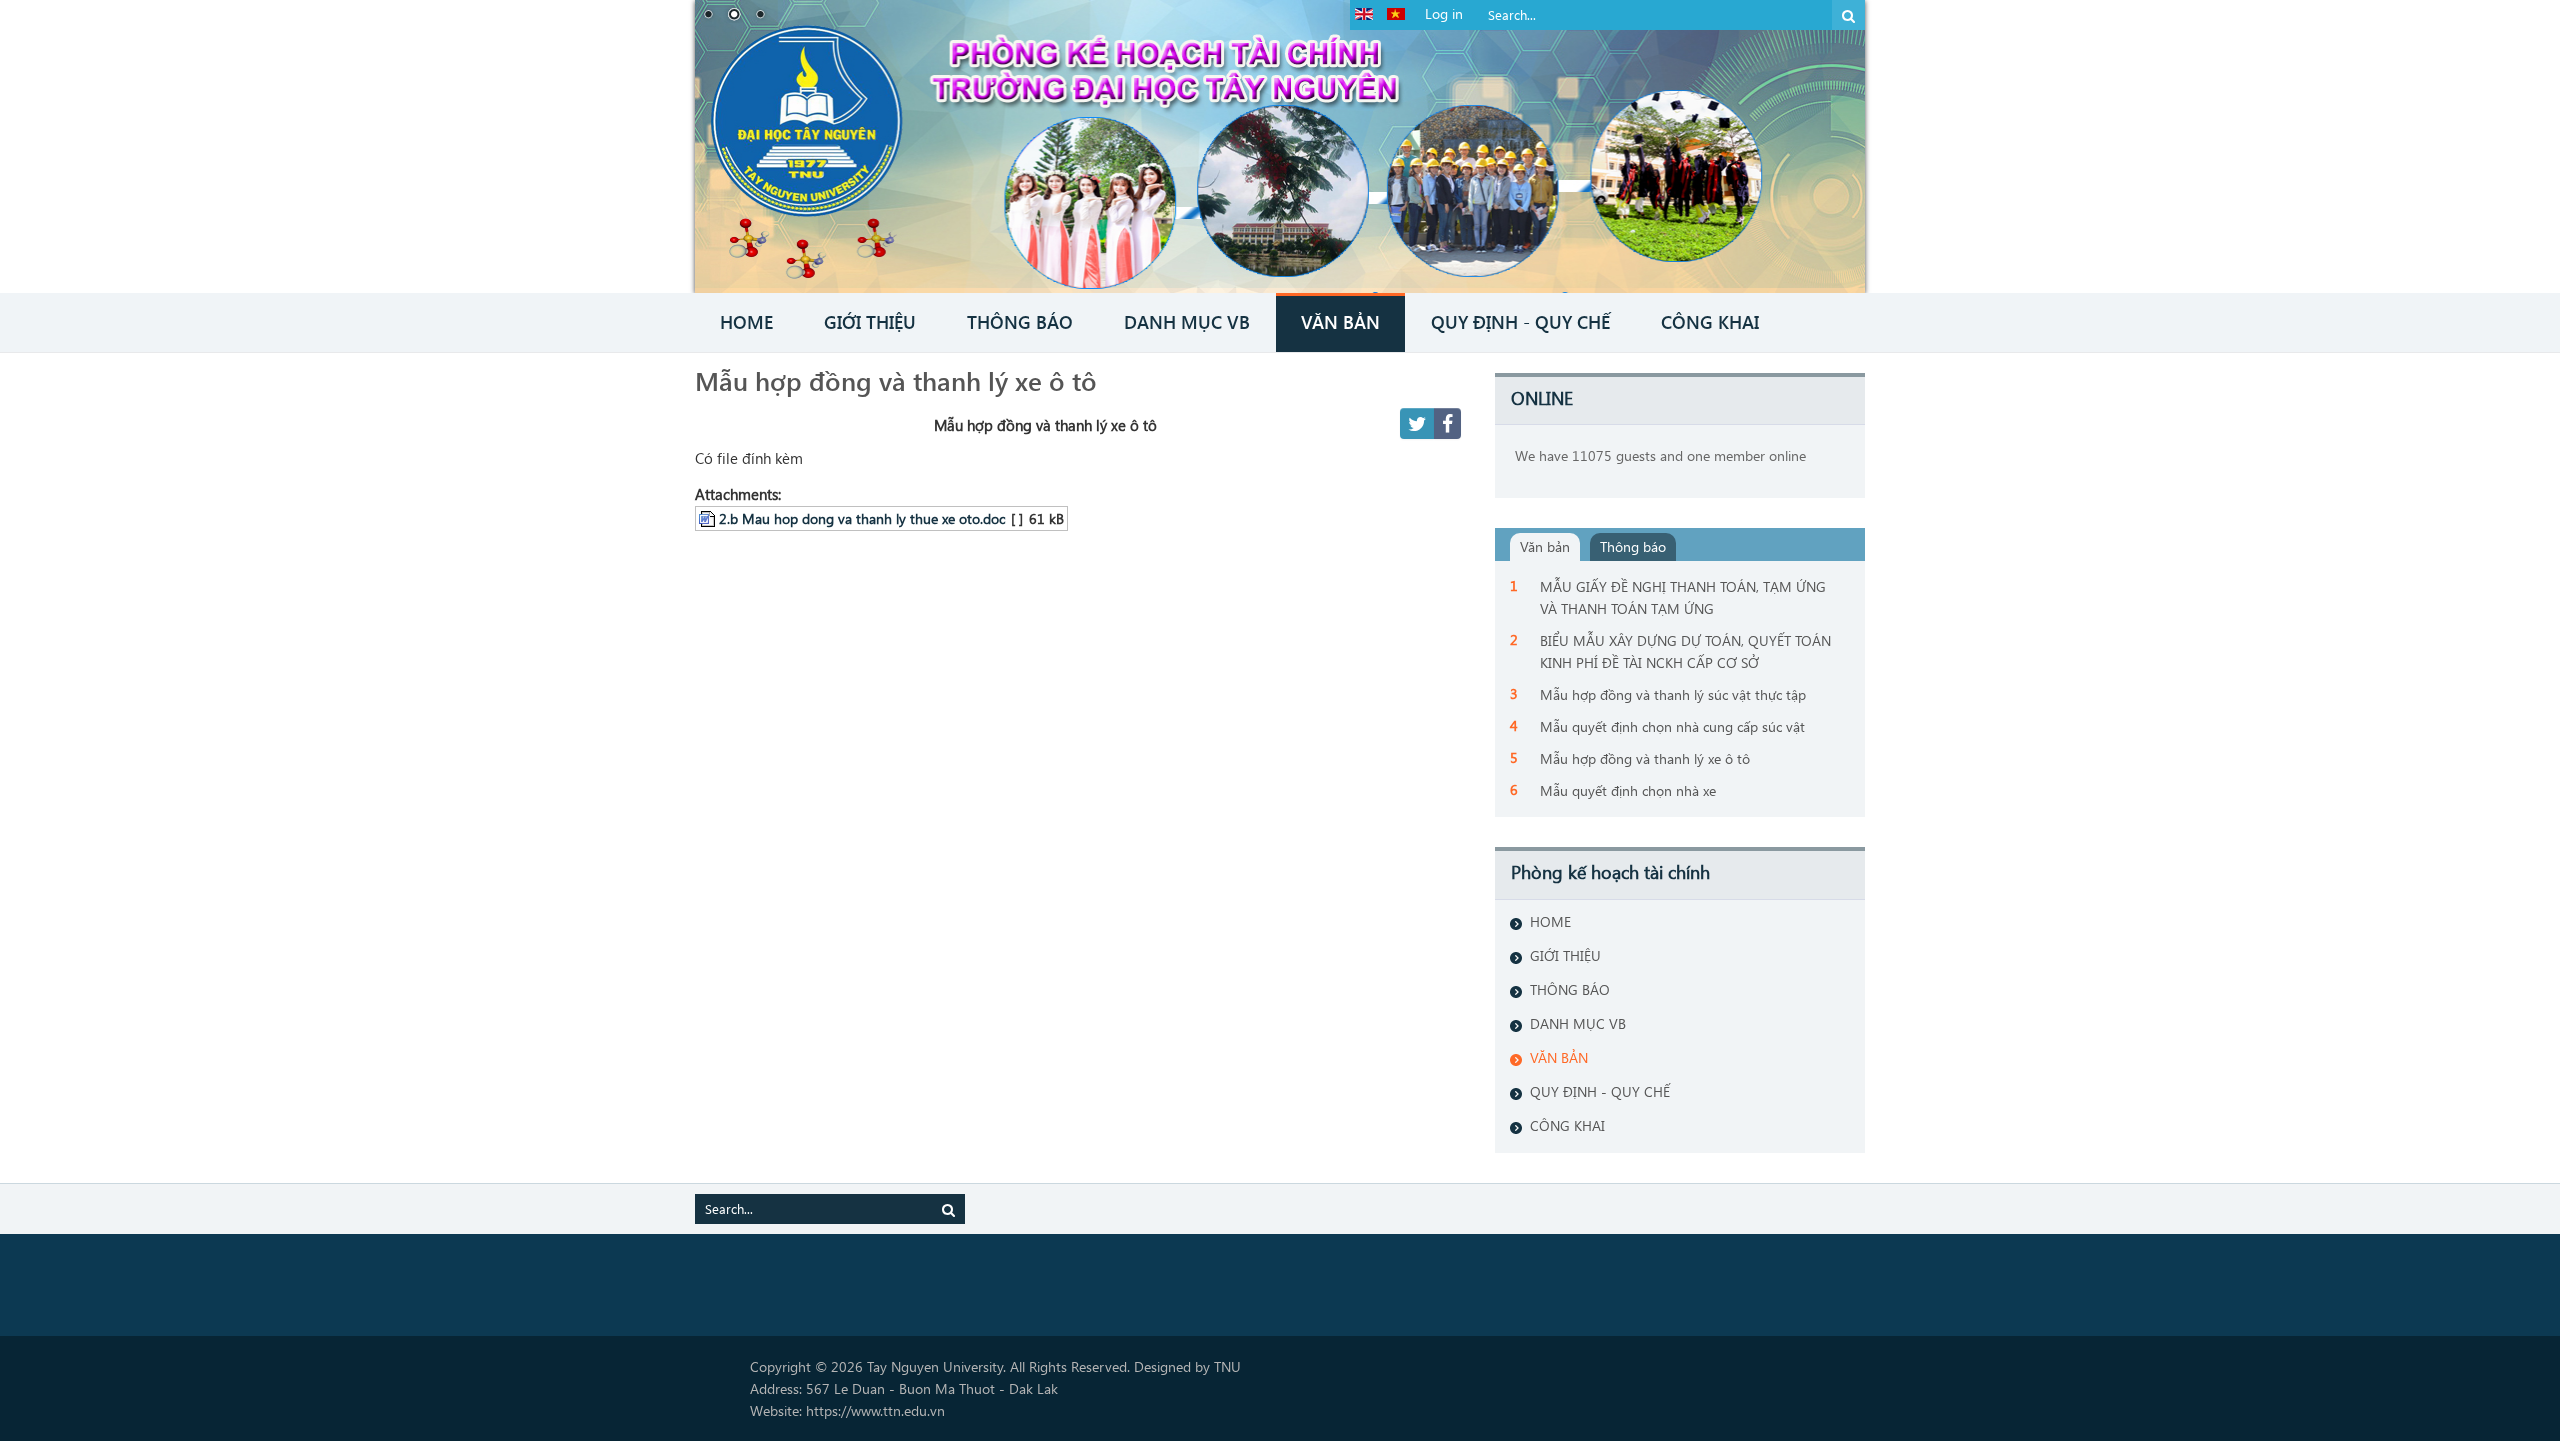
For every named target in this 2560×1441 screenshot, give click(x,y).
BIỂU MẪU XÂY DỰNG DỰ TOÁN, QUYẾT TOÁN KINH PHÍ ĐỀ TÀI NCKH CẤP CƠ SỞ (1685, 651)
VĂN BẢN (1559, 1057)
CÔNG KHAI (1567, 1125)
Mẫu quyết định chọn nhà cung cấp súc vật (1672, 726)
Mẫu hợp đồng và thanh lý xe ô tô (896, 380)
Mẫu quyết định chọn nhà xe (1628, 790)
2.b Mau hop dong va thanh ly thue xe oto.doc (862, 518)
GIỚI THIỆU (1565, 955)
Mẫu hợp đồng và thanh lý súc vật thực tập (1673, 694)
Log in (1444, 13)
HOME (1550, 921)
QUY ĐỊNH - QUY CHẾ (1600, 1091)
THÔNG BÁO (1570, 989)
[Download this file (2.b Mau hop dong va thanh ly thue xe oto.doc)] (709, 518)
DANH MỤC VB (1578, 1023)
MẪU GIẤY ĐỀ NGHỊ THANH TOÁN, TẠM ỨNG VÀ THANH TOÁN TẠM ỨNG (1683, 597)
